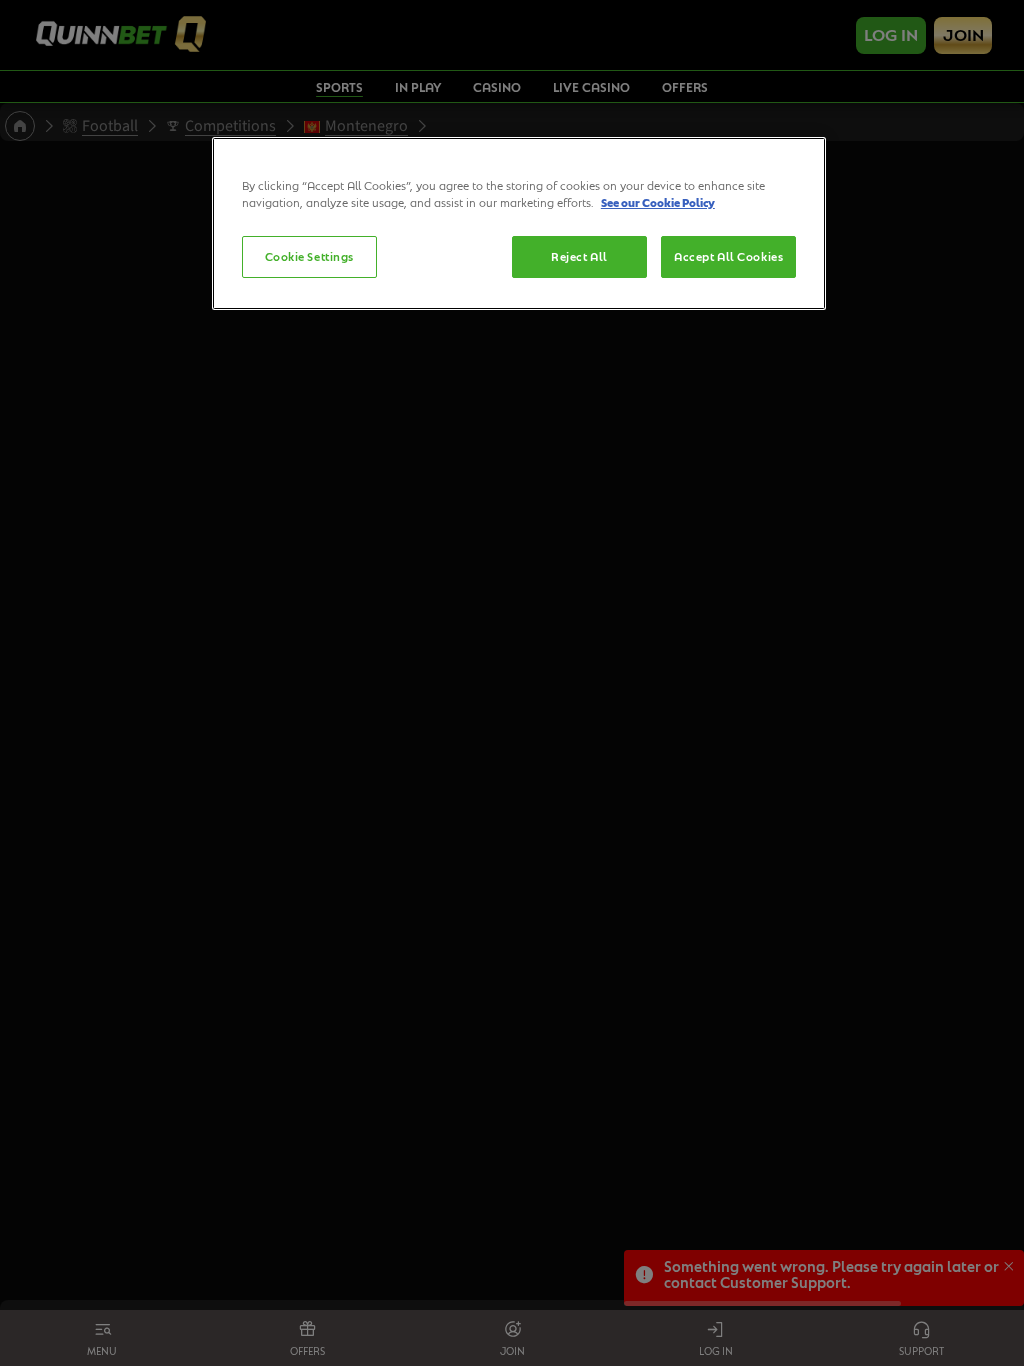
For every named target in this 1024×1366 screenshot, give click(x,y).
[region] (519, 223)
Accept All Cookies (728, 256)
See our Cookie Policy (658, 202)
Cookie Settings (310, 256)
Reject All (579, 256)
